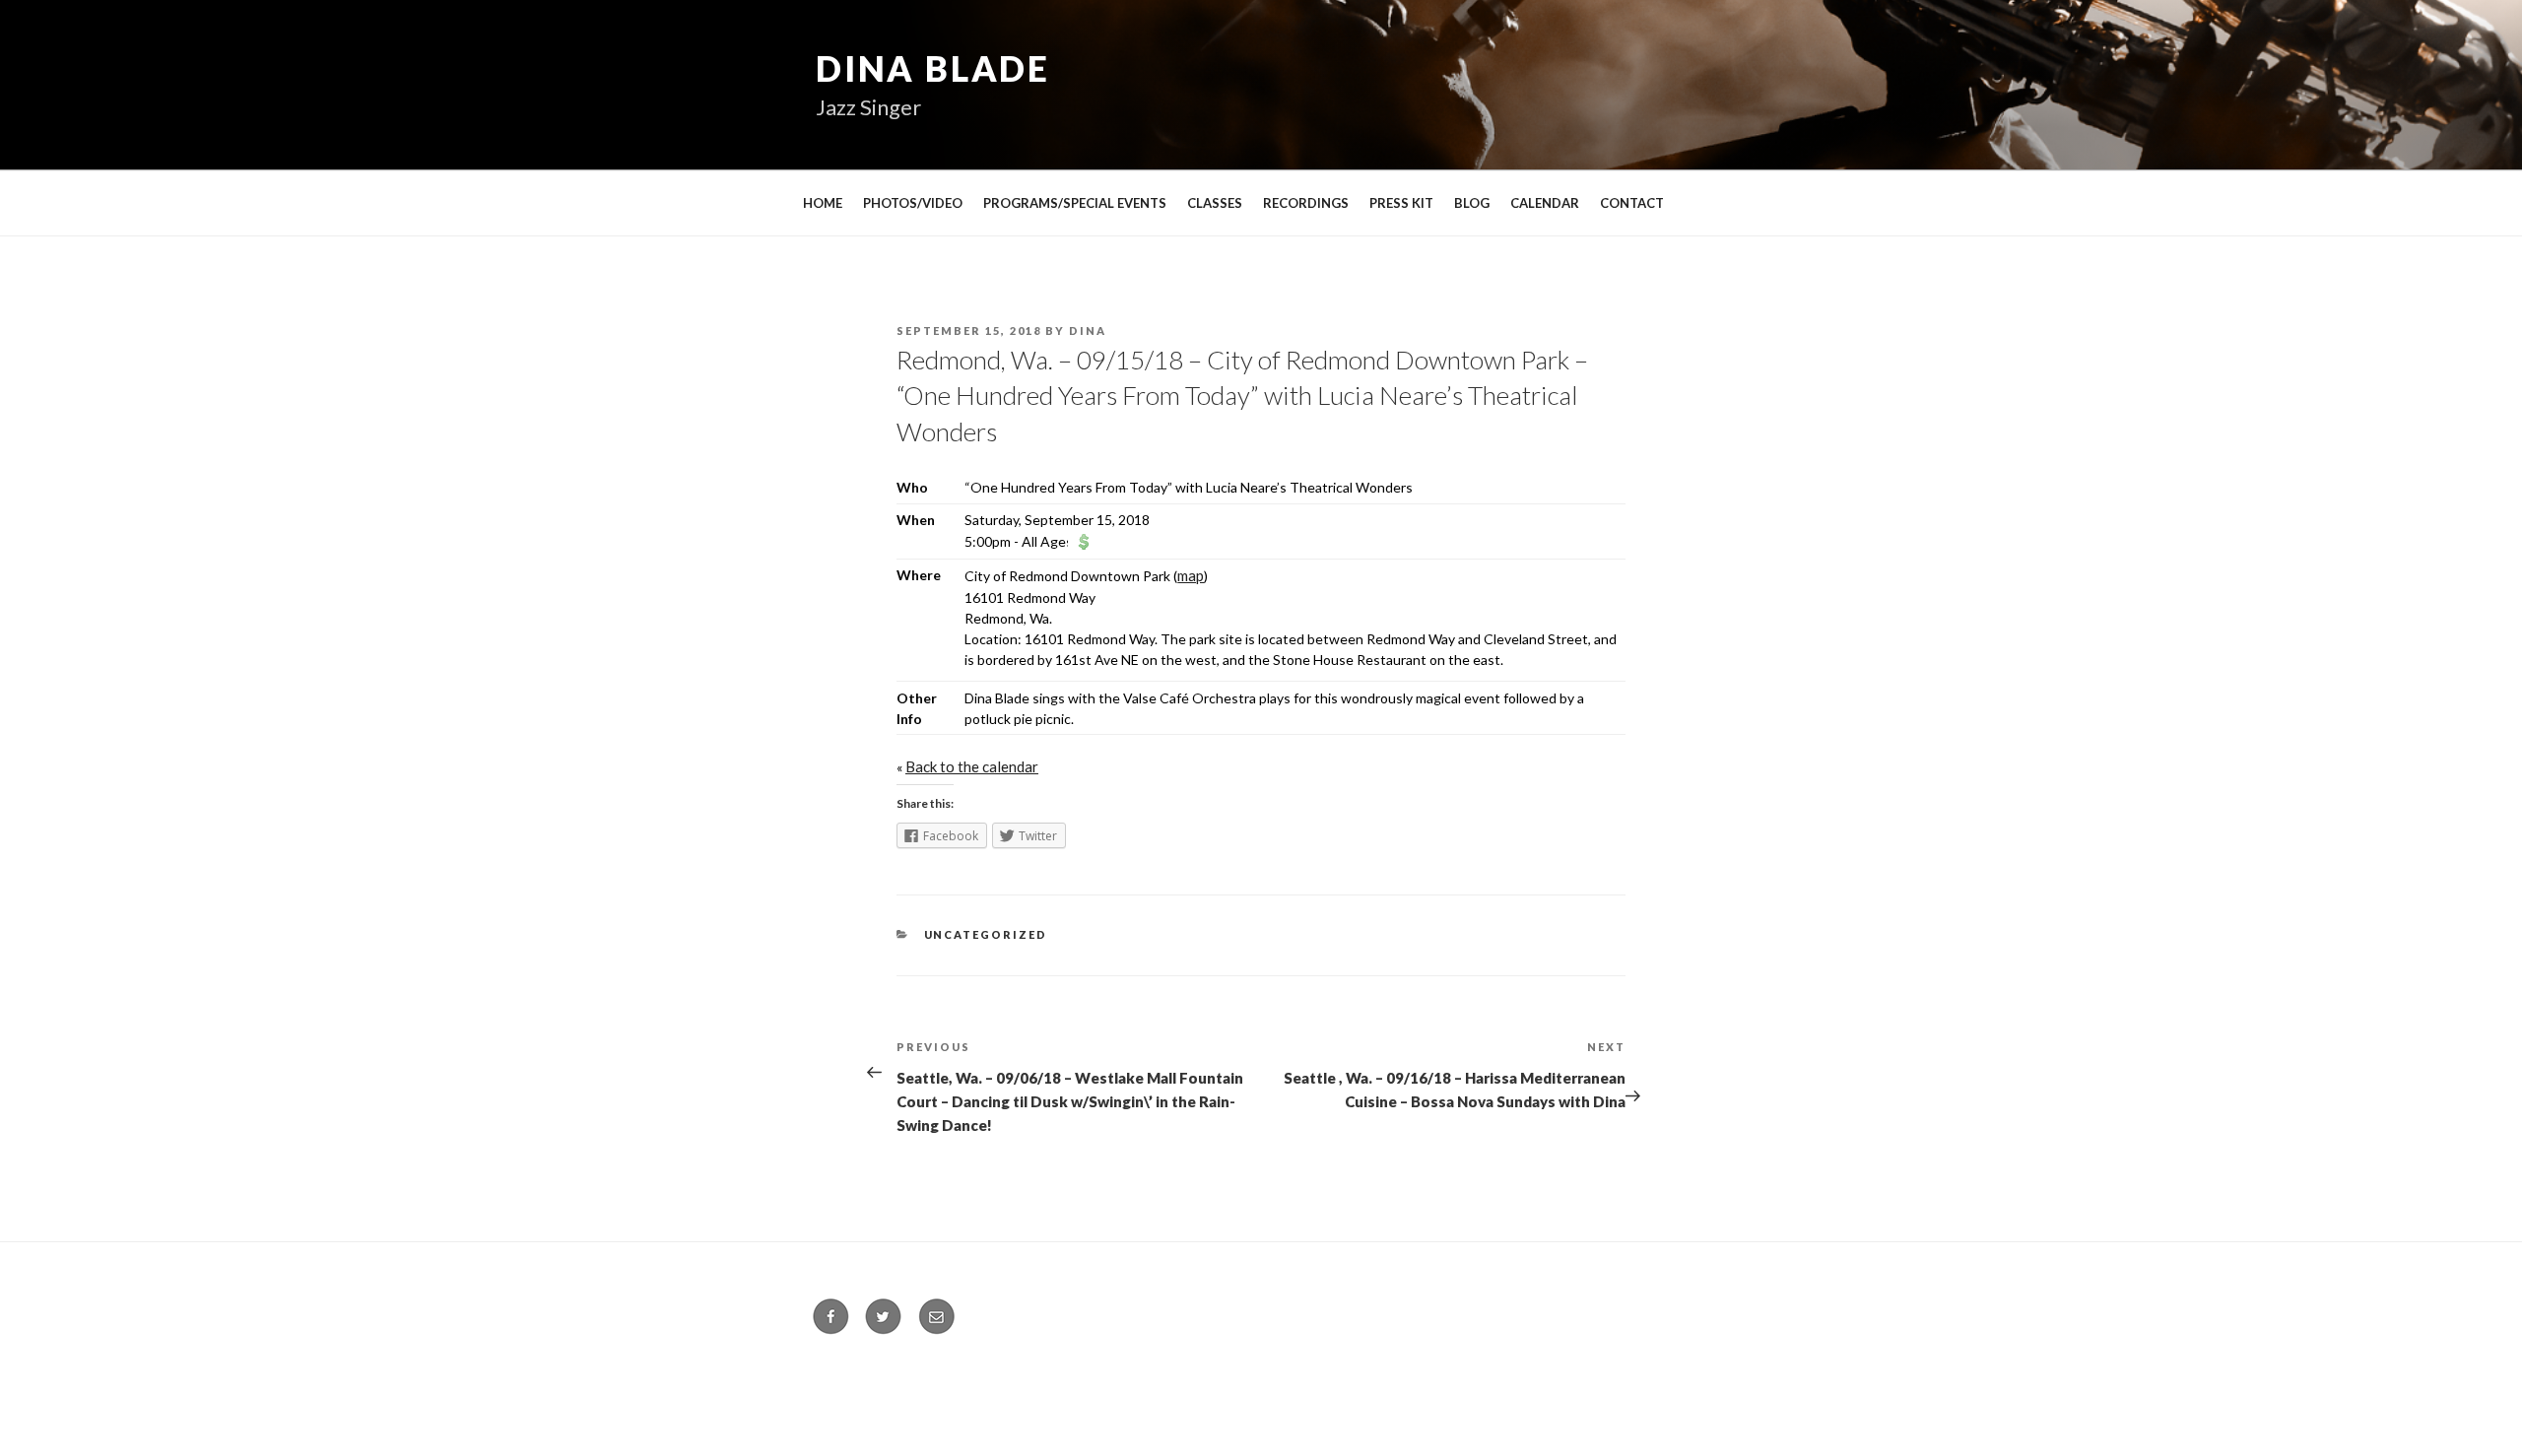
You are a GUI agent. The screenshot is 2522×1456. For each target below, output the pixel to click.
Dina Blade (933, 68)
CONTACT (1632, 203)
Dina (1088, 331)
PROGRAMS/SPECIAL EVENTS (1075, 203)
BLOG (1472, 203)
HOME (823, 203)
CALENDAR (1545, 203)
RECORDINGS (1306, 203)
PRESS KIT (1401, 203)
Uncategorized (986, 934)
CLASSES (1215, 203)
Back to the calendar (972, 766)
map (1191, 575)
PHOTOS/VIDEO (913, 203)
